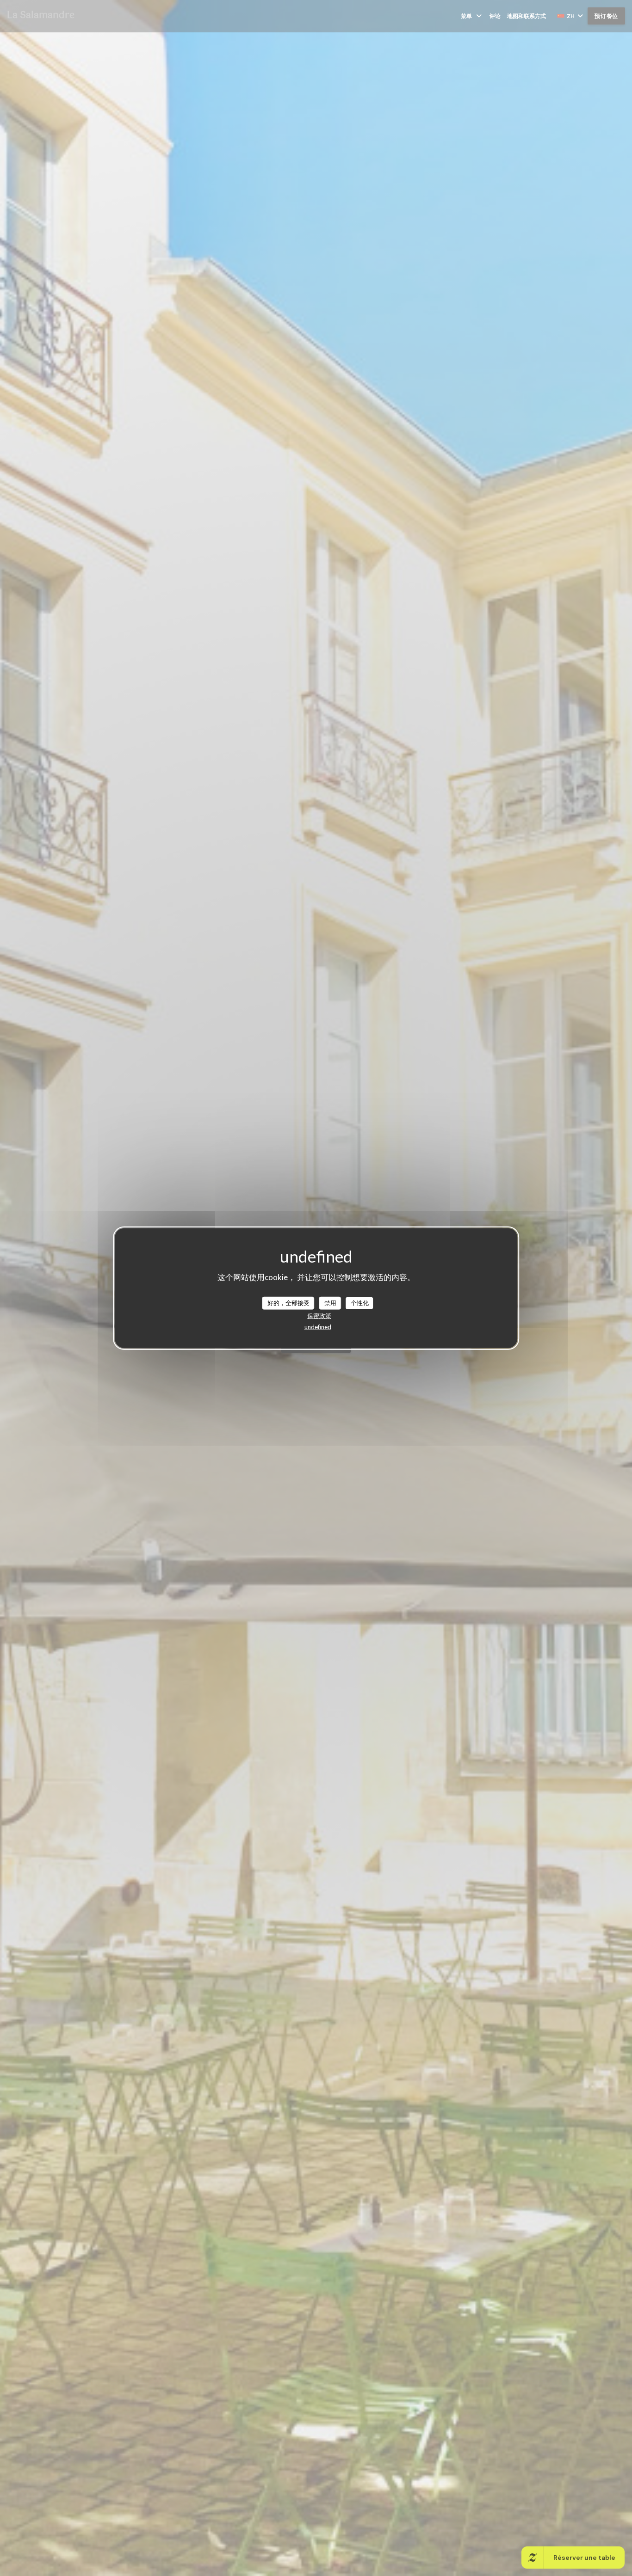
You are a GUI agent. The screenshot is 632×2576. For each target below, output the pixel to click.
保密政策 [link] (319, 1315)
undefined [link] (318, 1326)
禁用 (330, 1303)
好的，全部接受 (288, 1303)
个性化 (360, 1303)
